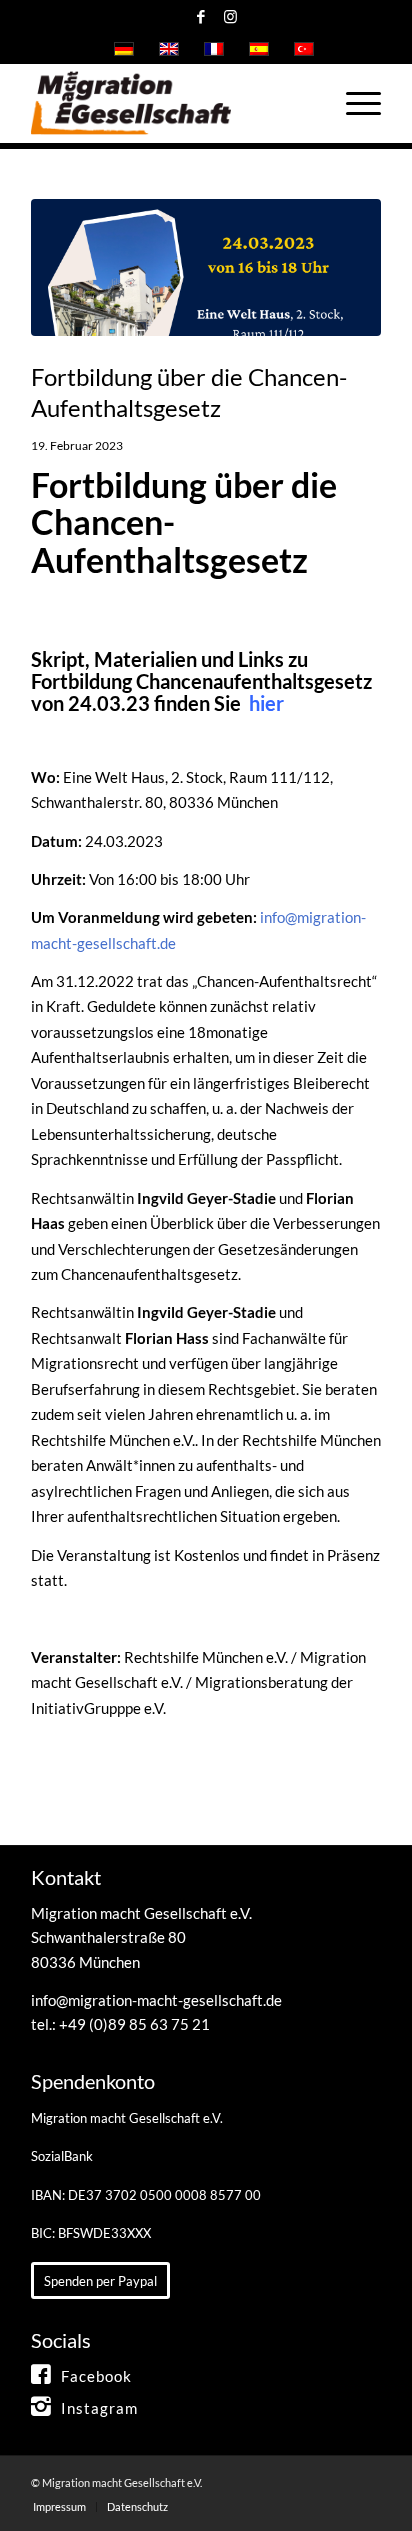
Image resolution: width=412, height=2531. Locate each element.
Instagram (99, 2408)
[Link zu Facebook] (201, 16)
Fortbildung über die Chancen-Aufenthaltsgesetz (189, 392)
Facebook (96, 2376)
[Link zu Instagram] (230, 16)
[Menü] (353, 103)
